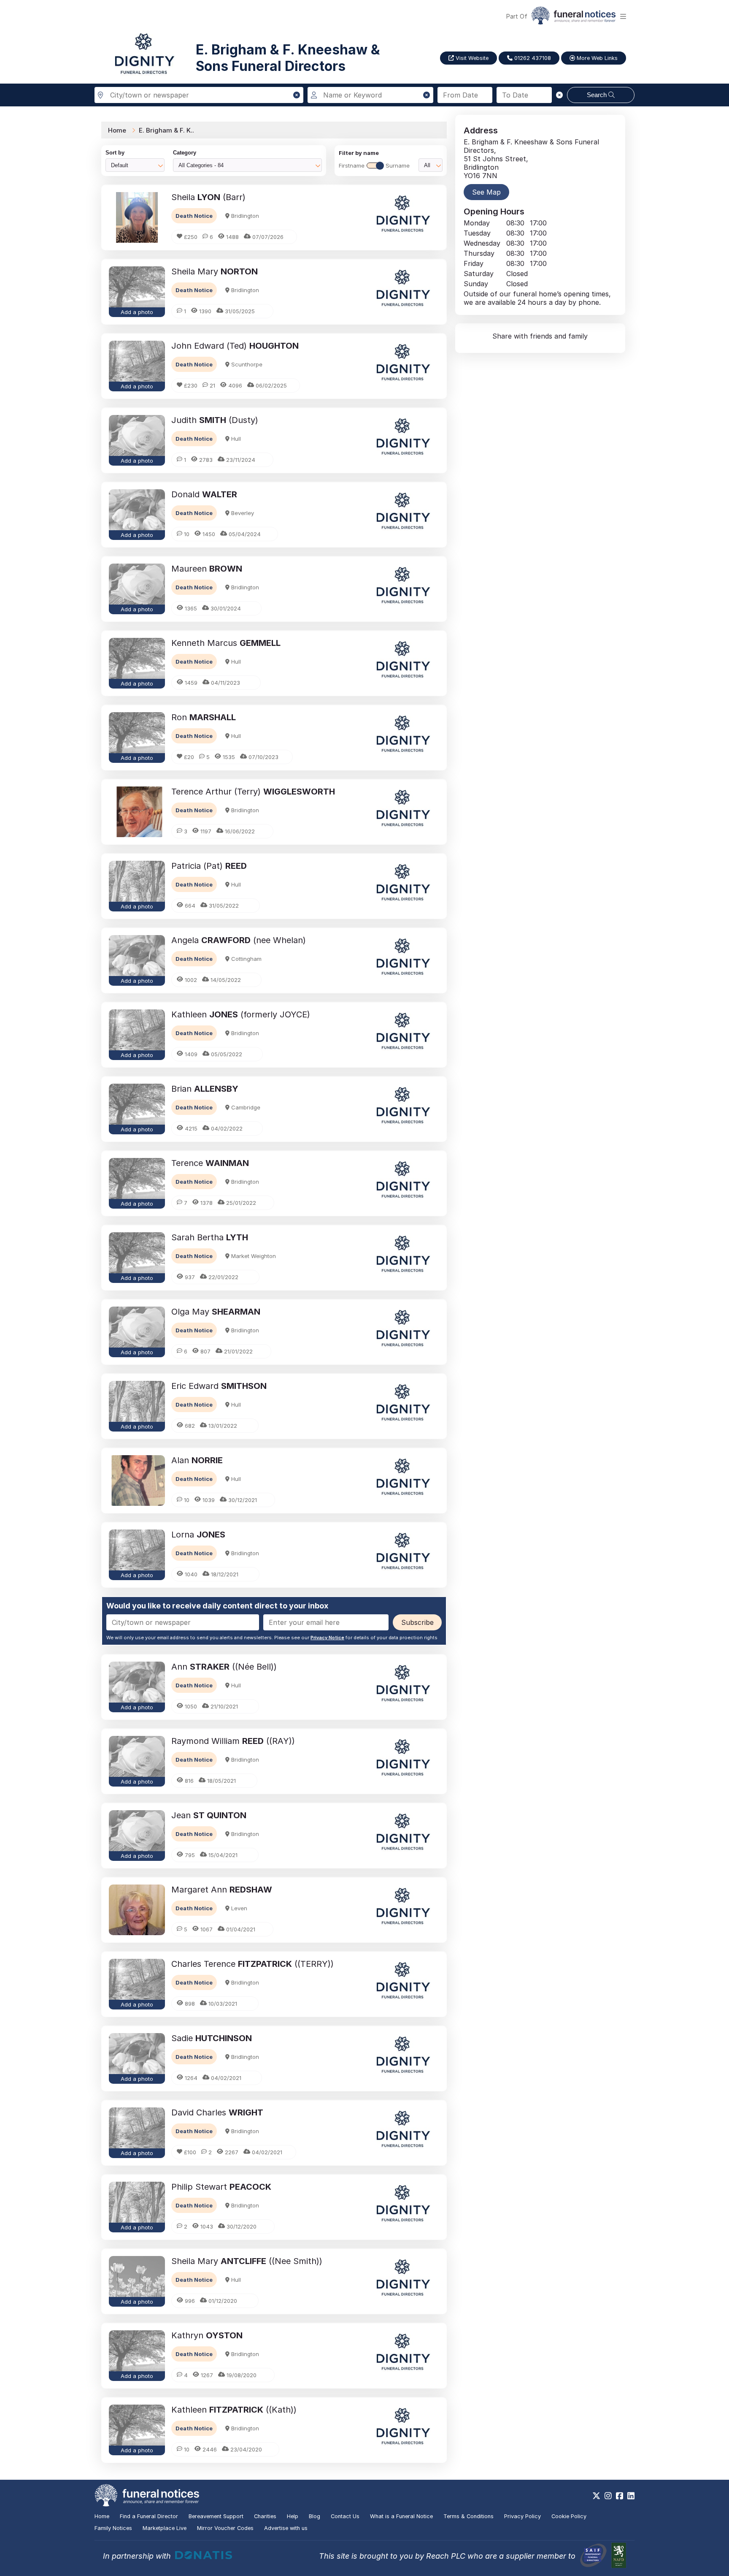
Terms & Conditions (468, 2516)
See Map (486, 192)
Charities (265, 2516)
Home (117, 130)
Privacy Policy (522, 2516)
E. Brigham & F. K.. (166, 130)
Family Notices (113, 2528)
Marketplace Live (165, 2528)
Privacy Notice (327, 1638)
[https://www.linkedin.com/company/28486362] (631, 2496)
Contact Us (345, 2516)
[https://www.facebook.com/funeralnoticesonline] (620, 2496)
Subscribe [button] (417, 1622)
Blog (315, 2516)
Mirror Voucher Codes (225, 2528)
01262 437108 (532, 58)
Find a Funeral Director (149, 2516)
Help (293, 2516)
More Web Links (596, 58)
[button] (297, 95)
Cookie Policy (569, 2516)
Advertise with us (286, 2528)
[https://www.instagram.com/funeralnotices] (608, 2496)
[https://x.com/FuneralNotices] (596, 2496)
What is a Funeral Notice (401, 2516)
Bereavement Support (216, 2516)
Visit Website (471, 58)
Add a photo (137, 312)
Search (598, 95)
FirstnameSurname (374, 165)
